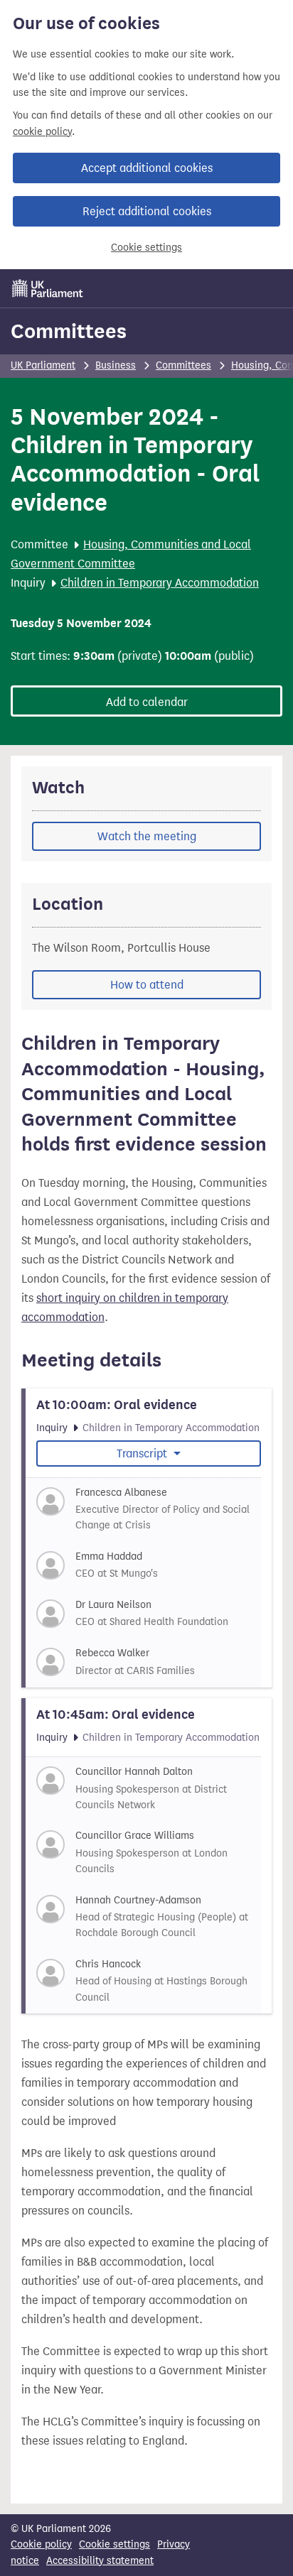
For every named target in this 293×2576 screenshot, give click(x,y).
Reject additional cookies (147, 211)
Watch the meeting (147, 836)
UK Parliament (43, 365)
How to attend (147, 985)
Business (116, 365)
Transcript (143, 1453)
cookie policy (42, 132)
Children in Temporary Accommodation (160, 583)
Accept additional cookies (147, 168)
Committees (69, 331)
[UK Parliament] (48, 288)
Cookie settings (146, 248)
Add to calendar (147, 702)
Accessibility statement (100, 2561)
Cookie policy (41, 2544)
